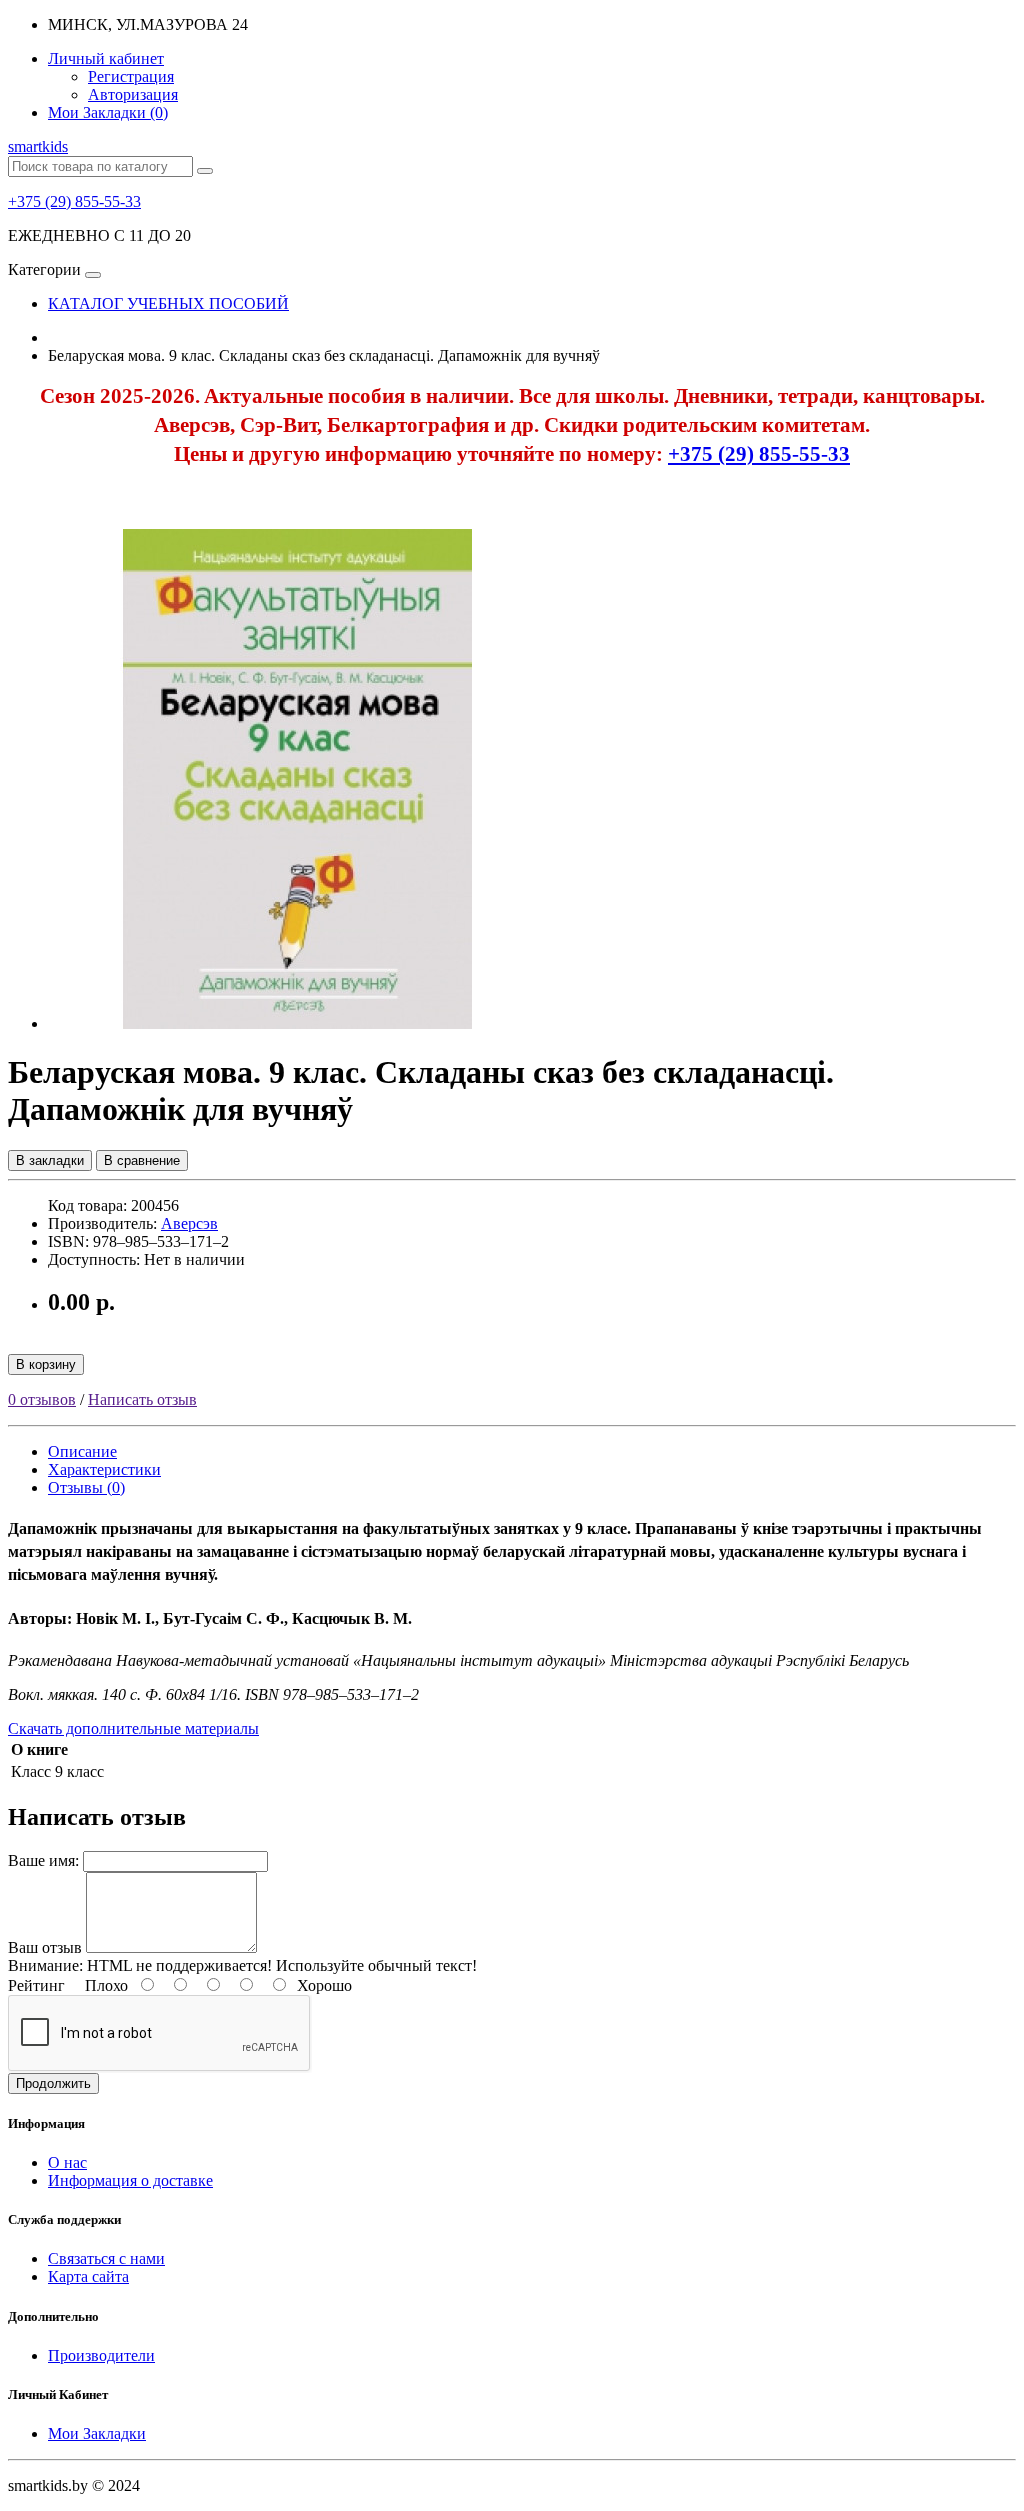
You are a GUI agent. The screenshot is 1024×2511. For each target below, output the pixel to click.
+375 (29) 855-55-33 (74, 201)
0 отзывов (42, 1399)
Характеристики (104, 1469)
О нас (67, 2162)
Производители (101, 2355)
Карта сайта (88, 2276)
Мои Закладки (97, 2433)
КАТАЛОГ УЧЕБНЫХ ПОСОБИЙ (168, 303)
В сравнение (142, 1160)
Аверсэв (189, 1223)
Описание (82, 1451)
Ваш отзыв (45, 1947)
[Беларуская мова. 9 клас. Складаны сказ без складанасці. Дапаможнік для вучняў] (298, 1023)
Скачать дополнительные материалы (133, 1728)
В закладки (50, 1160)
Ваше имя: (43, 1860)
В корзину (46, 1364)
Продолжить (53, 2083)
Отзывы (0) (86, 1487)
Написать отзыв (142, 1399)
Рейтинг (36, 1985)
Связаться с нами (106, 2258)
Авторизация (133, 94)
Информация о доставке (130, 2180)
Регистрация (131, 76)
